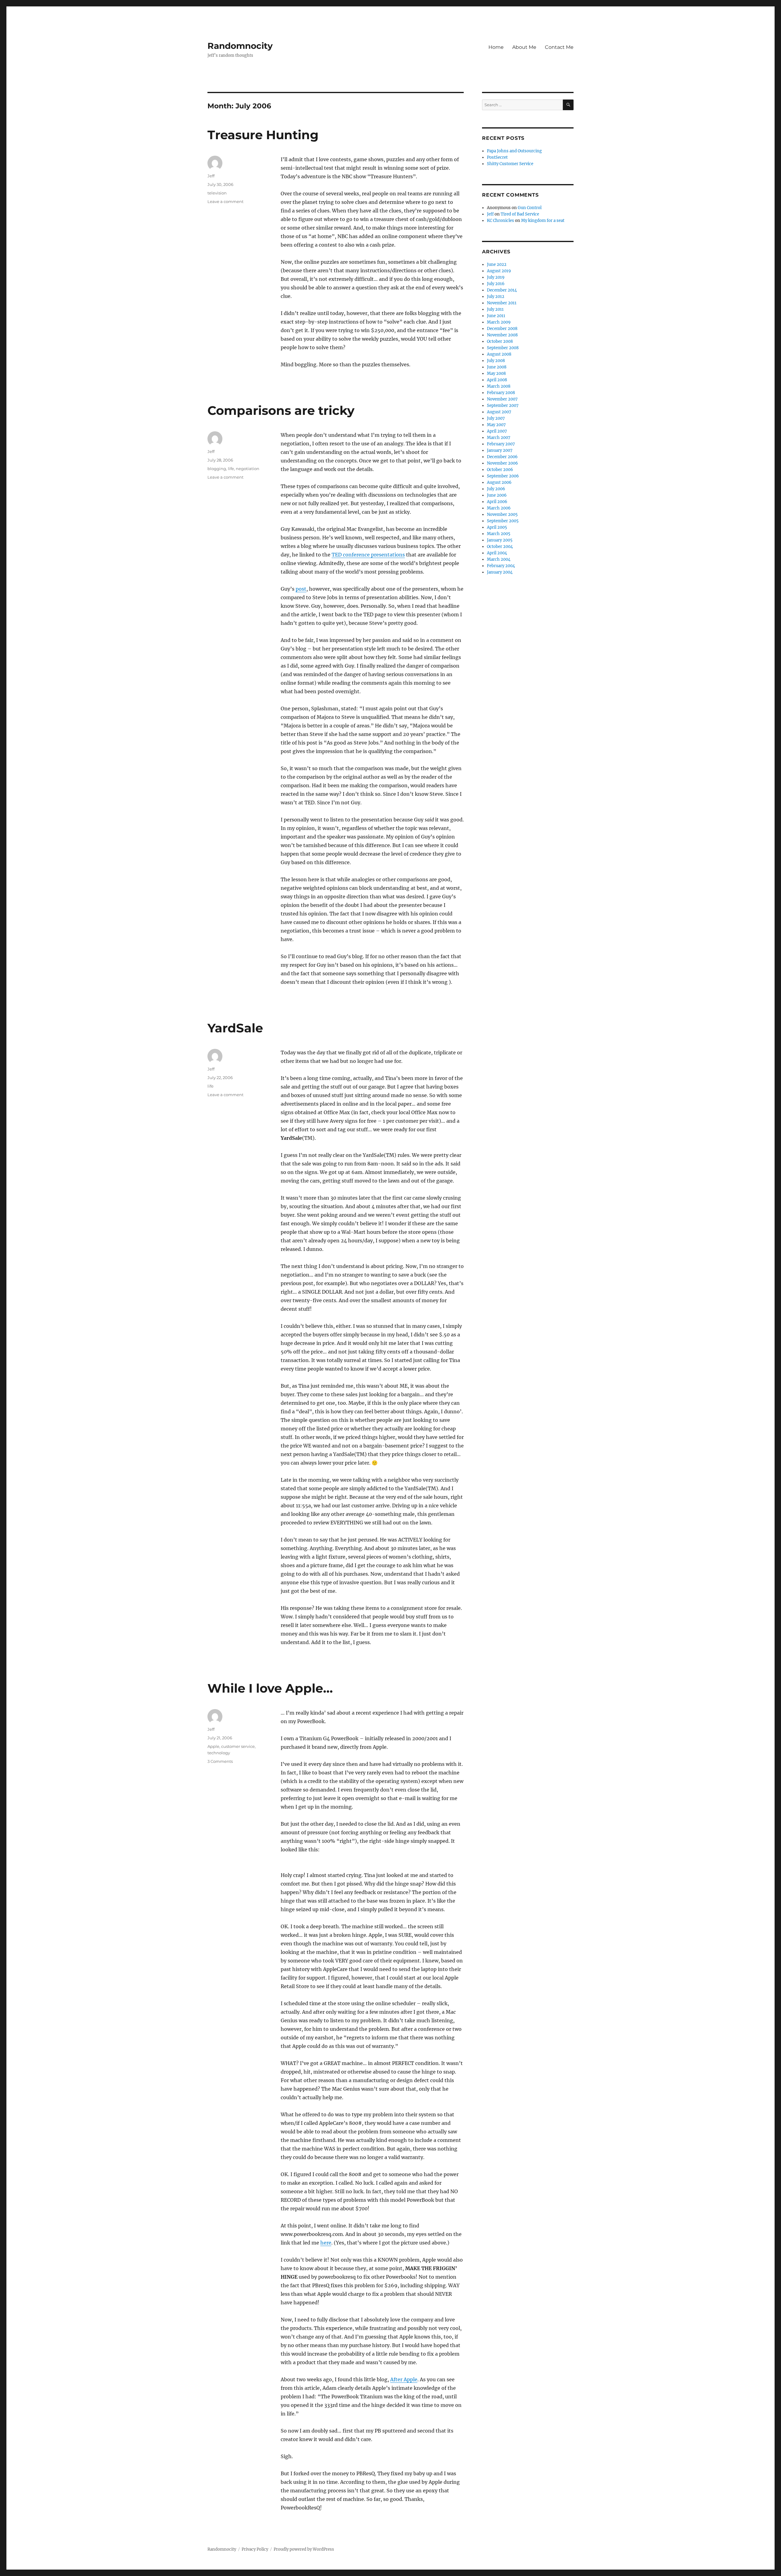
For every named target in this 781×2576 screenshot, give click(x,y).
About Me (524, 47)
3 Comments (220, 1761)
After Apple (404, 2379)
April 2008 (497, 380)
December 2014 (502, 290)
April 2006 (497, 502)
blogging (217, 469)
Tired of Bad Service (520, 214)
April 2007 (497, 431)
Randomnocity (240, 46)
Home (496, 47)
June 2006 (497, 495)
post (301, 589)
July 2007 (496, 418)
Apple (213, 1746)
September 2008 (503, 348)
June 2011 (496, 316)
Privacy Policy (255, 2549)
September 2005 (503, 521)
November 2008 (502, 335)
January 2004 (500, 572)
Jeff (211, 176)
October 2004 (500, 547)
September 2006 (503, 476)
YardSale (235, 1028)
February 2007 (501, 444)
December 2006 (502, 457)
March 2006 (499, 508)
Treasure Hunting (263, 135)
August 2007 (499, 412)
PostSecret (497, 157)
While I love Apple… (270, 1688)
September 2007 (503, 406)
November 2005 (502, 514)
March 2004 (499, 559)
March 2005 (499, 534)
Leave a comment (225, 201)
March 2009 (499, 322)
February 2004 (501, 566)
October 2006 (500, 470)
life (231, 469)
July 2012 (496, 297)
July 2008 (496, 361)
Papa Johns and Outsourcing (514, 151)
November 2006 (502, 463)
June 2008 (497, 367)
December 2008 (502, 329)
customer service (238, 1746)
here (326, 2243)
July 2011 (495, 309)
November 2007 (502, 399)
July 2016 (496, 284)
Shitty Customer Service (510, 164)
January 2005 (500, 540)
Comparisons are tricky (281, 410)
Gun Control (530, 208)
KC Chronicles (500, 221)
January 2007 (500, 450)
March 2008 (499, 386)
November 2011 (502, 303)
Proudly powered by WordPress (304, 2549)
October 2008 (500, 341)
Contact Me (559, 47)
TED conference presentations (368, 555)
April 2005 (497, 527)
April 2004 (497, 553)
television (217, 193)
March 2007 (499, 438)
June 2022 (497, 264)
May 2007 (496, 425)
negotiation (248, 469)
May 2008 (496, 373)
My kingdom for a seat (543, 221)
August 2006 (499, 482)
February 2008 (501, 393)
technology (219, 1753)
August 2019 (499, 271)
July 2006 (496, 489)
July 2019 (496, 277)
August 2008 (499, 354)
